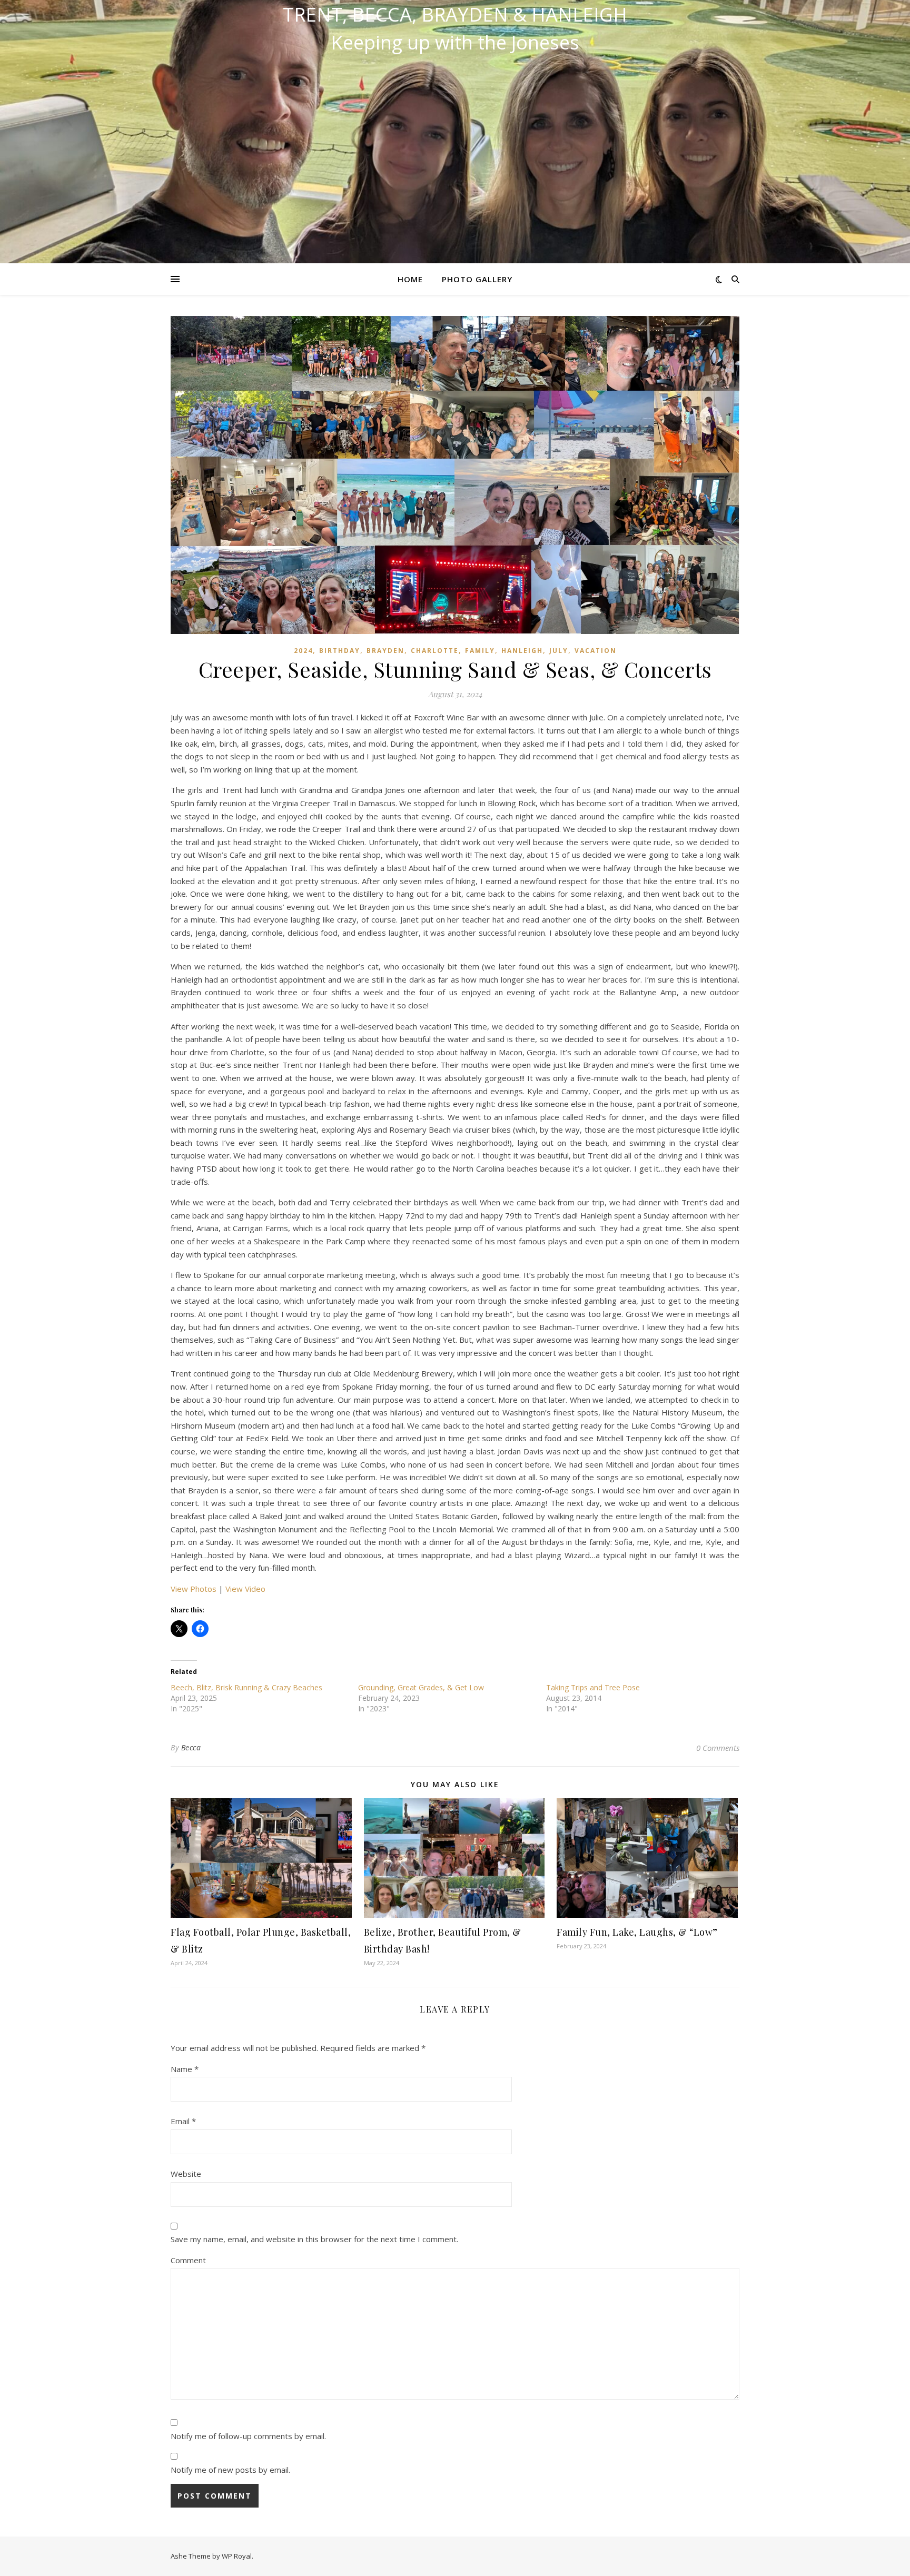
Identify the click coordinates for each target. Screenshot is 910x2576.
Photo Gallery (477, 279)
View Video (245, 1589)
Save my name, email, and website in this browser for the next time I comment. (314, 2239)
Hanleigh (522, 651)
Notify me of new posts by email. (230, 2470)
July (559, 651)
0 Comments (718, 1748)
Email (183, 2121)
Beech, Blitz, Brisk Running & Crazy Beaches (246, 1687)
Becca (191, 1747)
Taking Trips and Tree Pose (593, 1687)
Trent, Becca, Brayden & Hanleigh (455, 15)
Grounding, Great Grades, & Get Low (421, 1687)
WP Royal (237, 2556)
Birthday (340, 651)
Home (410, 279)
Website (186, 2174)
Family (480, 651)
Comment (188, 2260)
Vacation (596, 651)
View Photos (194, 1589)
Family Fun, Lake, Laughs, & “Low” (637, 1932)
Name (185, 2069)
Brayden (385, 651)
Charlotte (435, 651)
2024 (303, 651)
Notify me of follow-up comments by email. (248, 2436)
